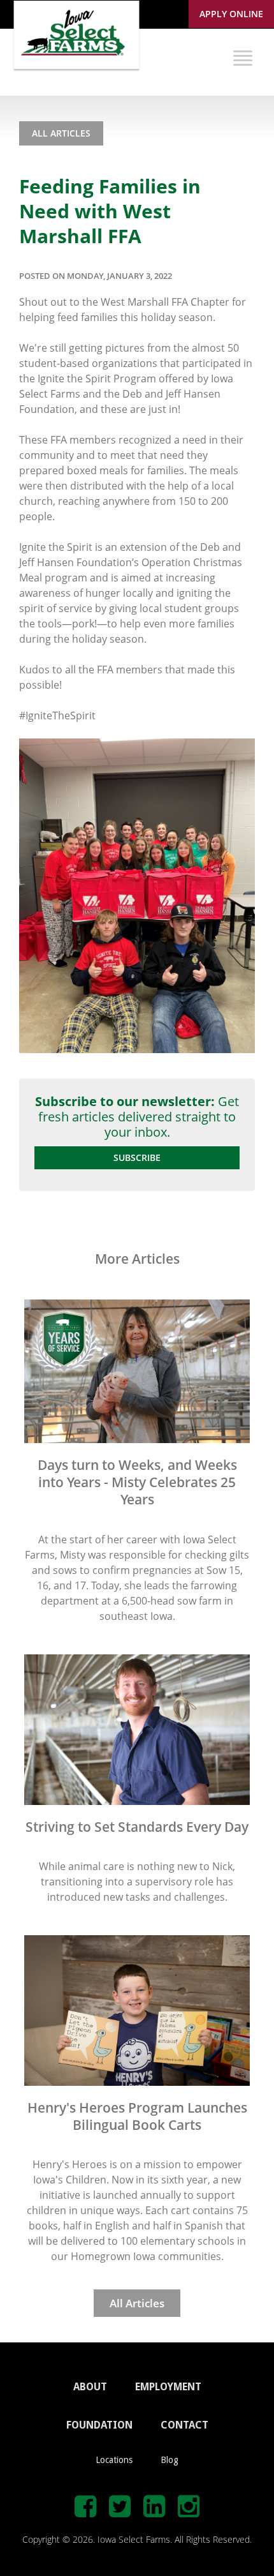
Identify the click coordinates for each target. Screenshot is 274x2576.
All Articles (61, 133)
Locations (114, 2460)
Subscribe (137, 1157)
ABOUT (90, 2387)
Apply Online (231, 14)
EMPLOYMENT (168, 2387)
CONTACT (184, 2425)
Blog (169, 2460)
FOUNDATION (99, 2425)
